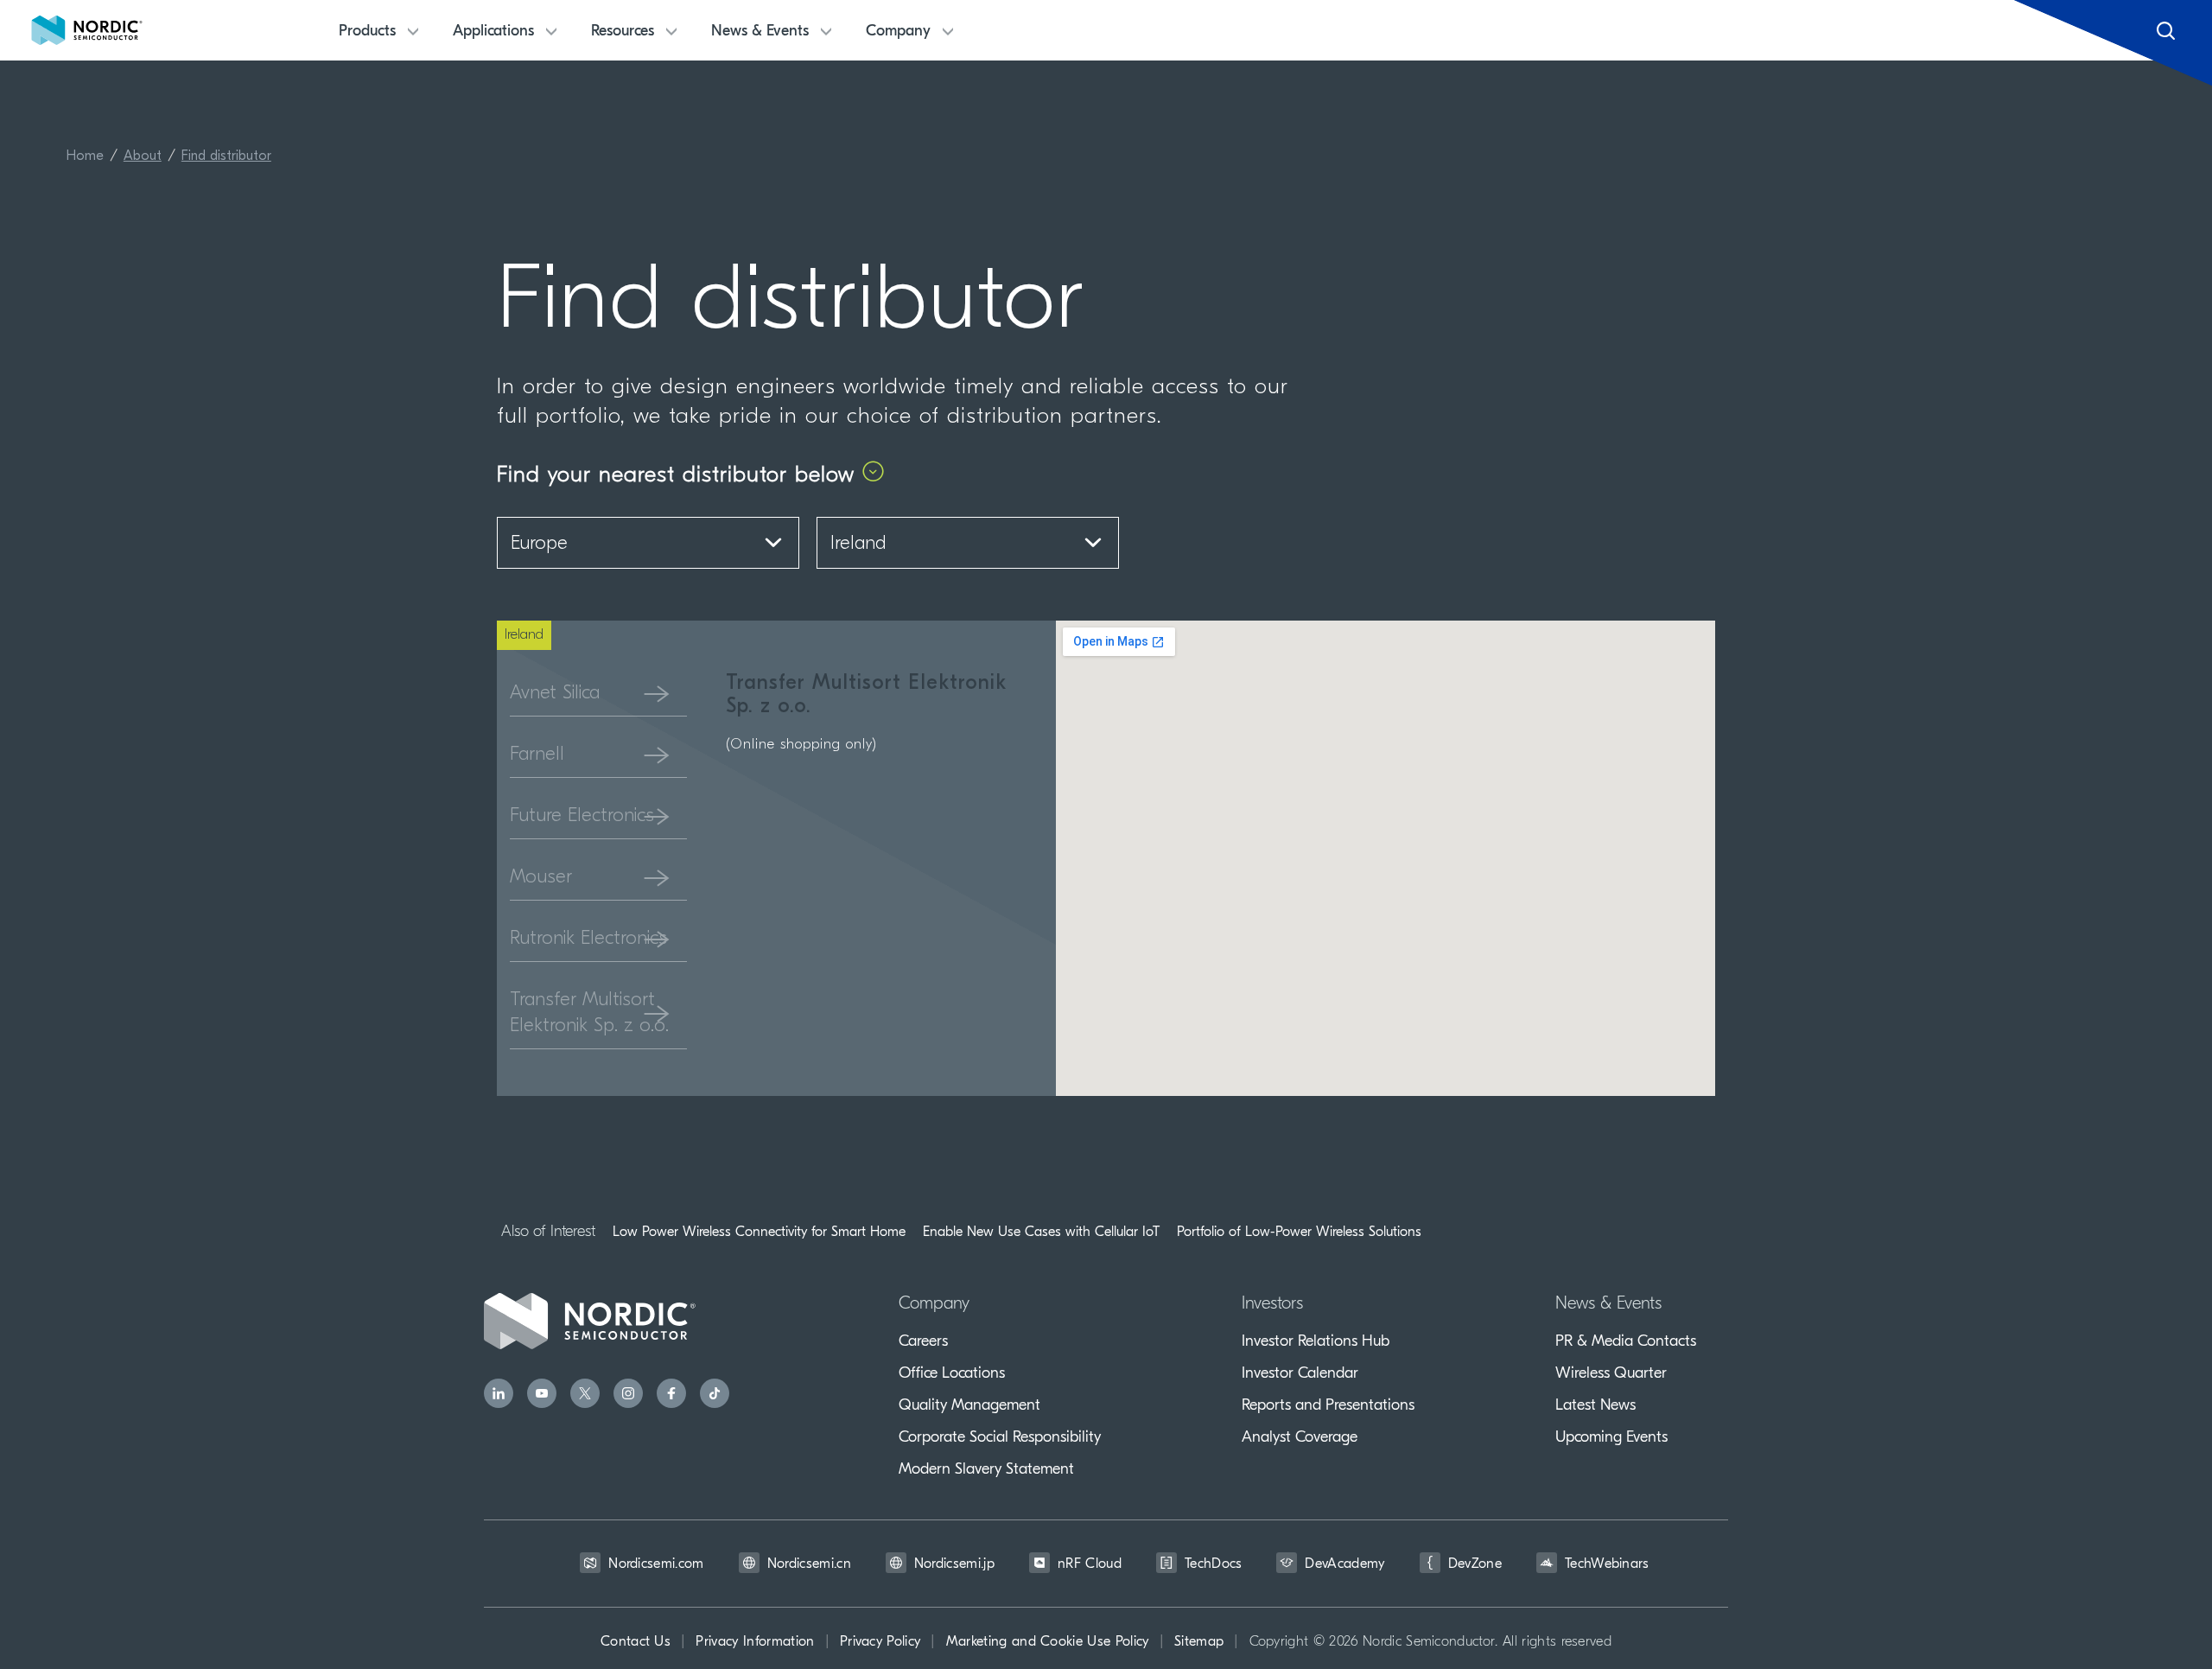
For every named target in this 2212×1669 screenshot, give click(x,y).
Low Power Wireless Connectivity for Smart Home (759, 1232)
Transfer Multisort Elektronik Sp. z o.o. (589, 1013)
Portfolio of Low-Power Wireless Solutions (1299, 1232)
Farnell (537, 755)
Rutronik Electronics (588, 939)
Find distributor (226, 156)
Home (85, 156)
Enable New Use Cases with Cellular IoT (1041, 1232)
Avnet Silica (555, 694)
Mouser (541, 878)
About (143, 156)
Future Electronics (582, 816)
